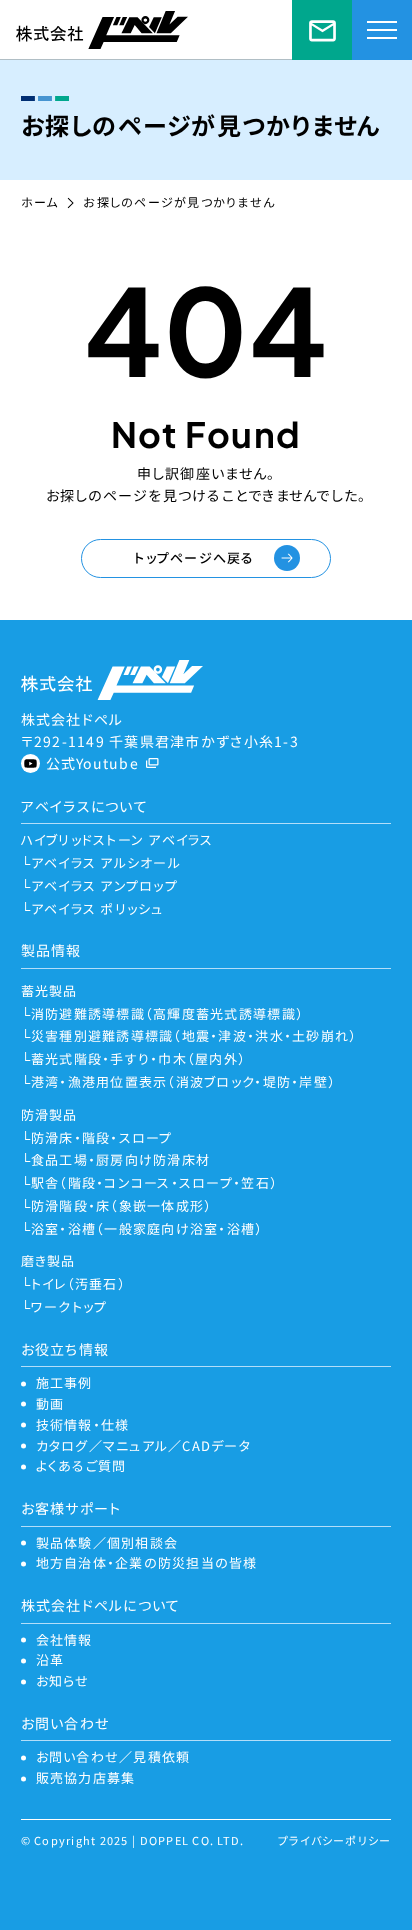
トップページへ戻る (194, 557)
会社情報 (64, 1639)
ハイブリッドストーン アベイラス (117, 839)
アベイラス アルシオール (106, 862)
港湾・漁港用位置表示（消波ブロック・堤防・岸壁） (183, 1081)
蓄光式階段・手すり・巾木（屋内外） (138, 1058)
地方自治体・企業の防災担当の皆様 (147, 1562)
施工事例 (64, 1382)
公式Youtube (92, 763)
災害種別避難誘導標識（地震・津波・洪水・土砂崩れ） (194, 1035)
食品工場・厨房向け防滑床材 (120, 1159)
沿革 (50, 1659)
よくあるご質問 (81, 1465)
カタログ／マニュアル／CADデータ (143, 1445)
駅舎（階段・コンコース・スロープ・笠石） (154, 1182)
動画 (50, 1403)
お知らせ (63, 1680)
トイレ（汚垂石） (78, 1283)
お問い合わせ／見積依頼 (322, 30)
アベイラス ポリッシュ (97, 908)
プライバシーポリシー (335, 1840)
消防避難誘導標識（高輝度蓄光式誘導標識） (167, 1013)
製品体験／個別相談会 (107, 1542)
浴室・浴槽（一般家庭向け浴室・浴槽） (147, 1228)
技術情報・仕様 (83, 1424)
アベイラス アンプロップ (104, 885)
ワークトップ (69, 1306)
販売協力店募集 (86, 1777)
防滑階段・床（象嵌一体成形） (122, 1205)
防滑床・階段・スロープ (102, 1137)
